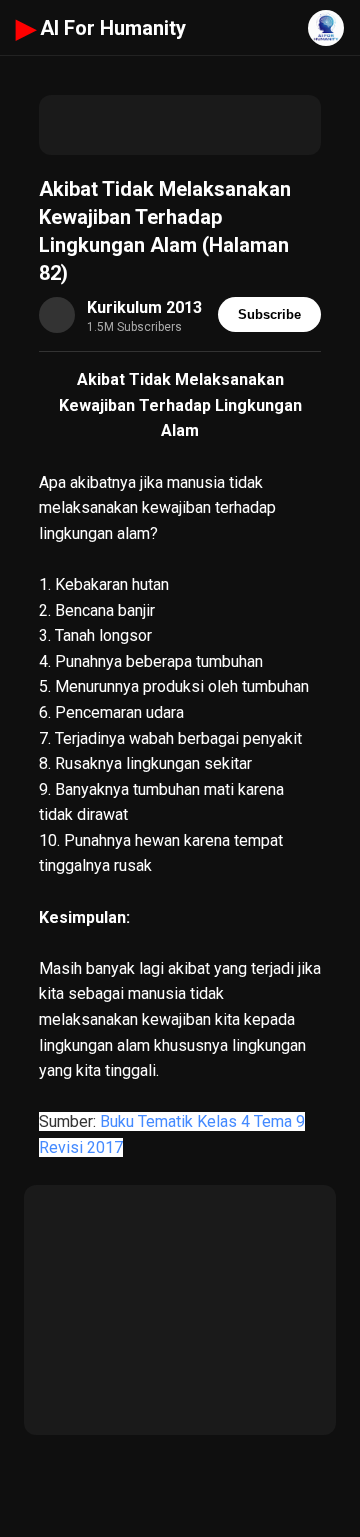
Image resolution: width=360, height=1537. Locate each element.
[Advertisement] (180, 125)
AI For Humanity (101, 28)
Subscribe (269, 314)
